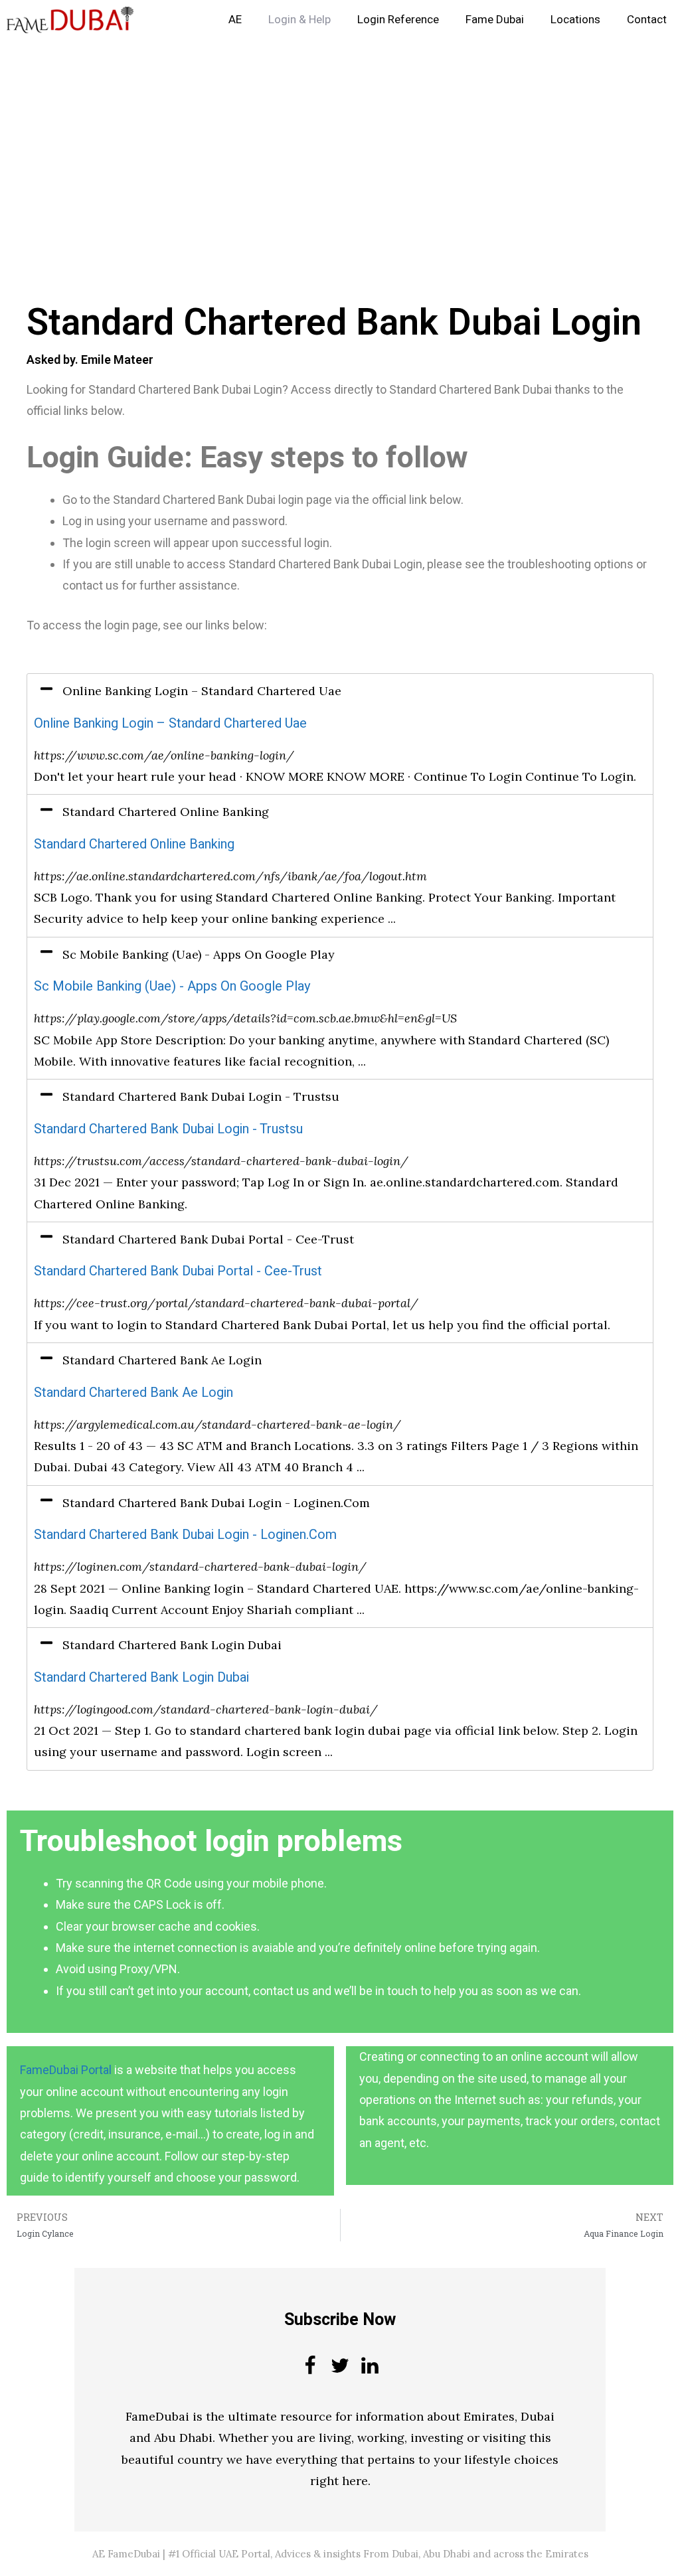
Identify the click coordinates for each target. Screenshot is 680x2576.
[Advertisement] (340, 138)
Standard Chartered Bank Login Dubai (141, 1677)
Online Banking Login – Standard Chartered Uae (170, 723)
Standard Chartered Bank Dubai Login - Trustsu (168, 1129)
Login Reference (398, 20)
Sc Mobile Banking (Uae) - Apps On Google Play (172, 986)
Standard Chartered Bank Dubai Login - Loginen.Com (185, 1535)
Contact (647, 20)
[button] (340, 691)
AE (235, 20)
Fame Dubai (495, 20)
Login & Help (299, 20)
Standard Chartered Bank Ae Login (133, 1393)
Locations (575, 20)
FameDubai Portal (66, 2070)
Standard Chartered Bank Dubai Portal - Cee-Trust (178, 1271)
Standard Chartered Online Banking (134, 844)
